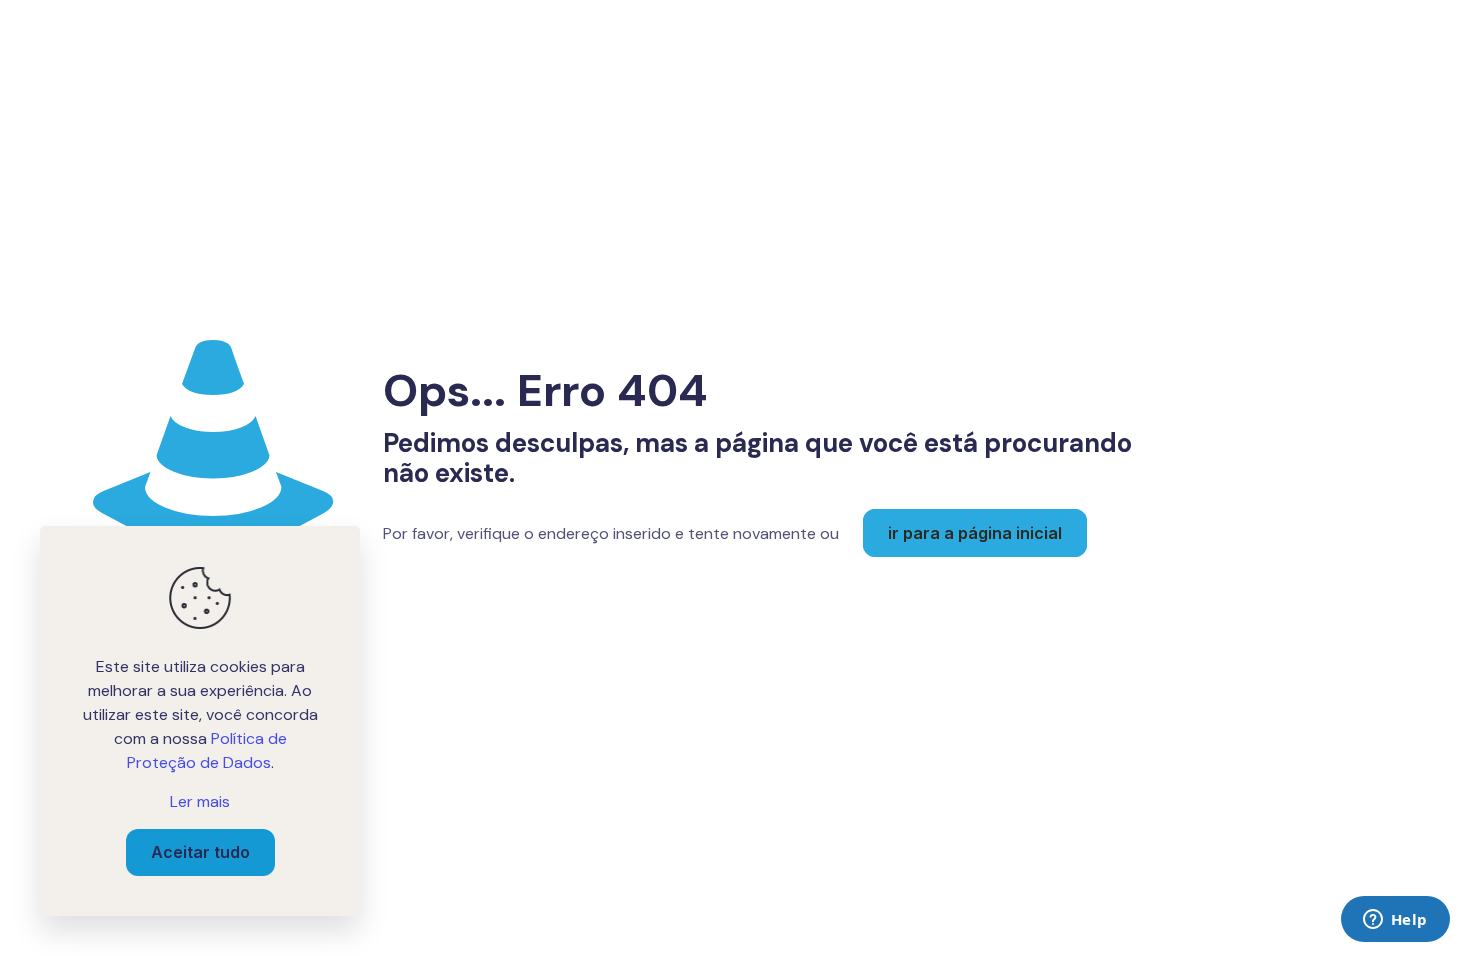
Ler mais (200, 801)
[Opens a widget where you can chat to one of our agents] (1395, 921)
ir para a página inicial (975, 533)
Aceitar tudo (200, 852)
